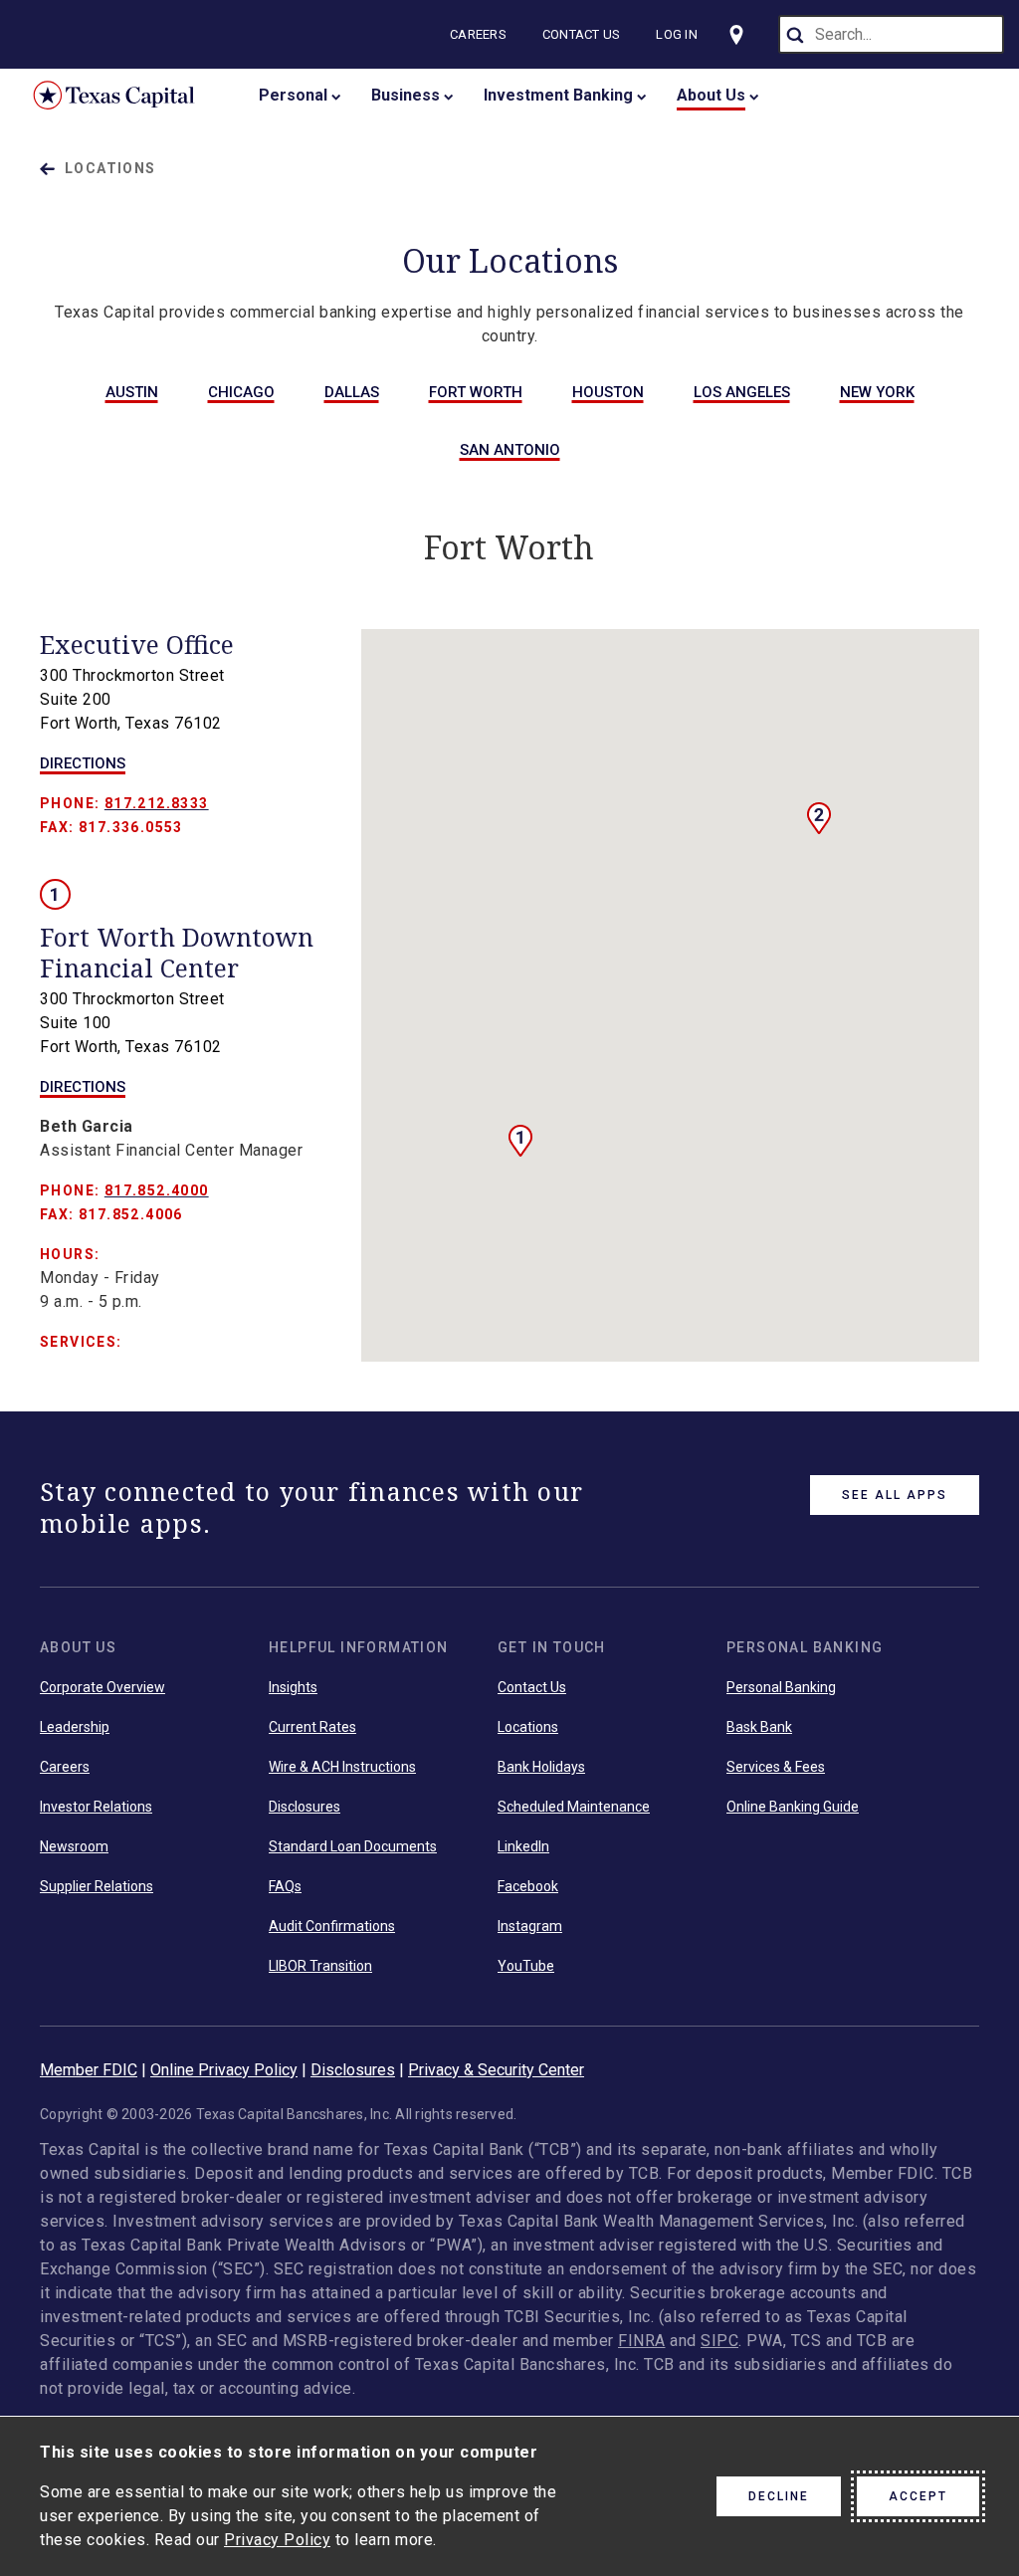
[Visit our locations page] (736, 35)
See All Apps (895, 1495)
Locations (110, 168)
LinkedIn (523, 1846)
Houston (608, 392)
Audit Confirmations (332, 1926)
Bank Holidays (541, 1767)
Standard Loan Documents (353, 1846)
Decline (779, 2496)
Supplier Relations (97, 1886)
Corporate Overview (102, 1687)
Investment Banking (558, 95)
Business (406, 95)
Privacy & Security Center (496, 2070)
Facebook (528, 1886)
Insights (293, 1687)
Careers (478, 34)
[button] (819, 818)
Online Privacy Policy (224, 2070)
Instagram (530, 1926)
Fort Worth (476, 392)
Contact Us (582, 34)
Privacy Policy (277, 2540)
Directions (83, 763)
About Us (711, 95)
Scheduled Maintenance (574, 1807)
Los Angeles (742, 392)
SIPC (719, 2341)
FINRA (642, 2341)
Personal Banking (781, 1687)
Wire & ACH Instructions (342, 1767)
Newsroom (74, 1846)
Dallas (352, 392)
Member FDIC (89, 2070)
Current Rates (312, 1727)
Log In (677, 34)
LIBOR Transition (320, 1966)
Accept (918, 2496)
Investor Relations (96, 1807)
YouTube (526, 1966)
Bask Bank (759, 1727)
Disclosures (305, 1807)
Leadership (75, 1727)
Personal (293, 95)
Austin (132, 392)
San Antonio (510, 450)
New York (877, 392)
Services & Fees (776, 1767)
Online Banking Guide (793, 1807)
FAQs (285, 1886)
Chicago (241, 392)
